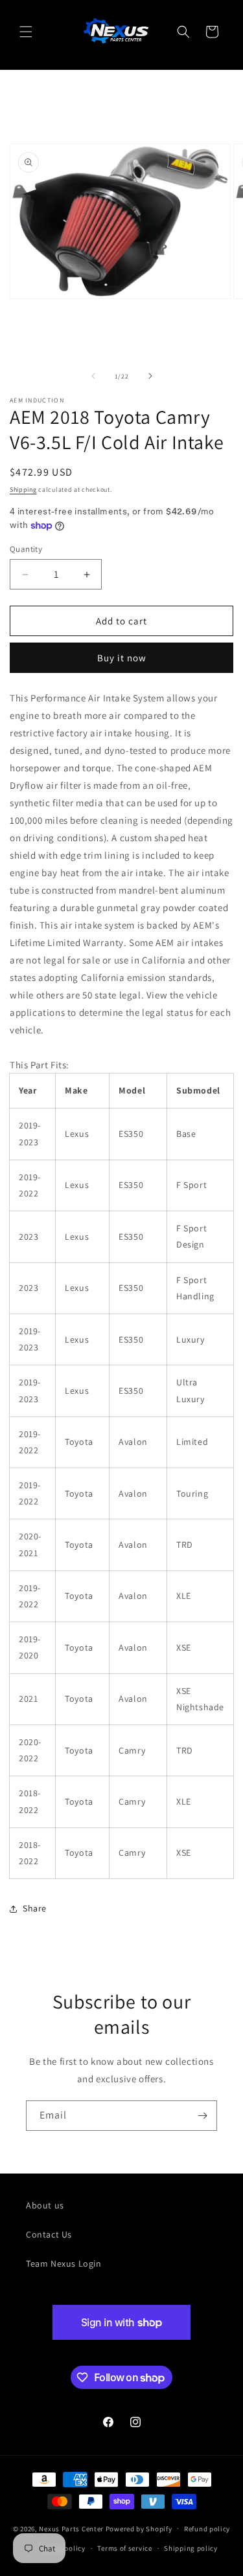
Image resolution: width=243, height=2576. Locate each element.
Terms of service (124, 2548)
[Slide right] (150, 376)
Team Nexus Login (64, 2263)
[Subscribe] (202, 2116)
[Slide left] (93, 376)
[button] (26, 32)
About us (45, 2205)
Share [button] (35, 1908)
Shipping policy (191, 2548)
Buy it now (122, 658)
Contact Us (49, 2234)
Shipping (23, 490)
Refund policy (207, 2529)
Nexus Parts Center (71, 2528)
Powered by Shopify (139, 2528)
